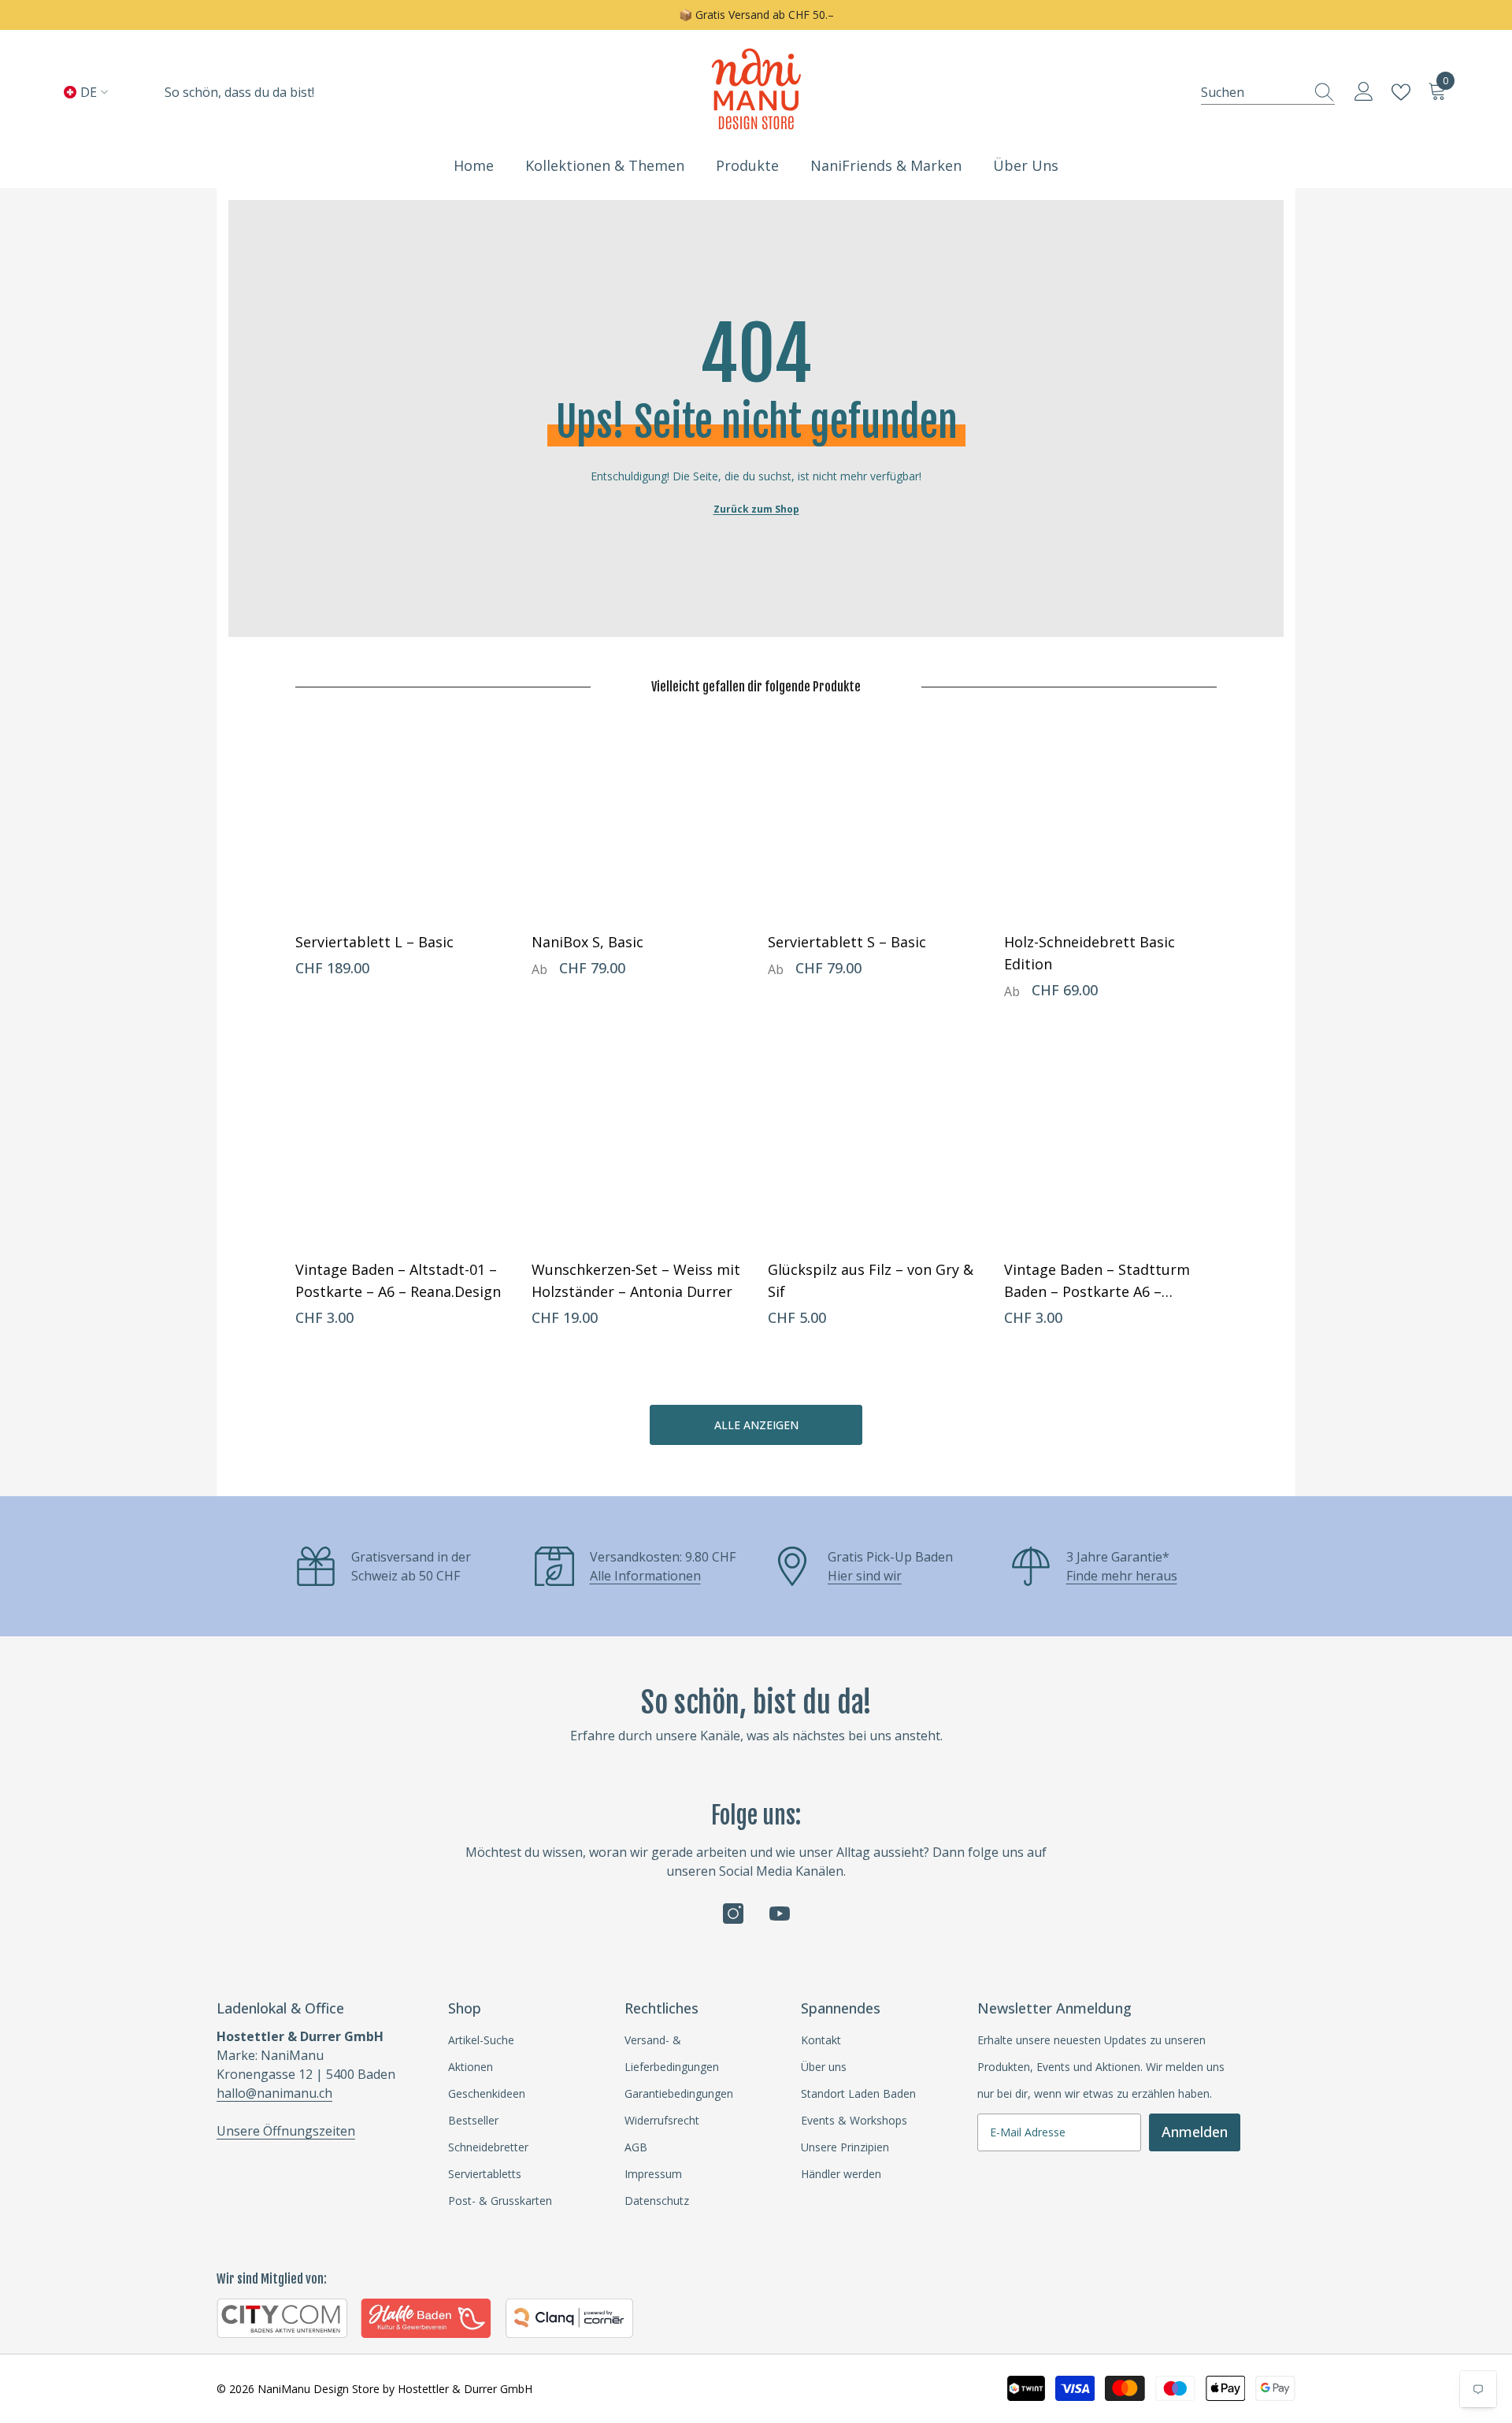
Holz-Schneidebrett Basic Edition (1090, 953)
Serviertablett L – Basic (374, 942)
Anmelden (1195, 2132)
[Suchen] (1268, 92)
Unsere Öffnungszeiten (286, 2131)
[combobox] (1253, 92)
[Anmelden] (1364, 92)
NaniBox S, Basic (587, 942)
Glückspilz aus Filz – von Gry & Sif (871, 1280)
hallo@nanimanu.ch (274, 2093)
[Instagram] (733, 1914)
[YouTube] (780, 1914)
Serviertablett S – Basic (847, 942)
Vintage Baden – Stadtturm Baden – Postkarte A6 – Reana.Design (1097, 1281)
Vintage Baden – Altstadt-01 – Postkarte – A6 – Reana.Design (398, 1280)
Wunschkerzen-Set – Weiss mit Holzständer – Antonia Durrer (636, 1280)
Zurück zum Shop (756, 509)
